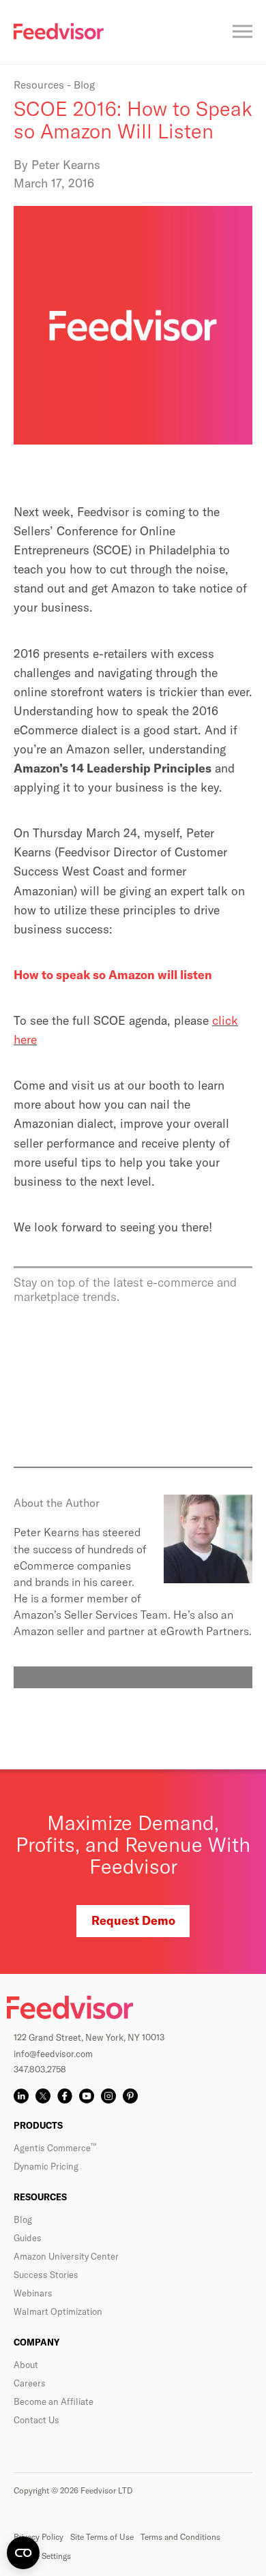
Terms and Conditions (180, 2537)
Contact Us (36, 2420)
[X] (43, 2096)
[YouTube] (87, 2096)
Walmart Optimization (58, 2311)
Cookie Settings (42, 2556)
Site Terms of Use (102, 2537)
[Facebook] (65, 2096)
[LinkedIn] (21, 2096)
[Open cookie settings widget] (23, 2553)
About (26, 2365)
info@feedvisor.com (53, 2054)
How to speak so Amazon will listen (113, 975)
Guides (28, 2238)
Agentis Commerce (55, 2148)
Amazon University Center (66, 2256)
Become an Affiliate (54, 2401)
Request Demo (133, 1920)
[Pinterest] (130, 2096)
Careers (30, 2383)
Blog (23, 2219)
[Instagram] (108, 2096)
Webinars (33, 2293)
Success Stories (46, 2275)
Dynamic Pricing (46, 2166)
